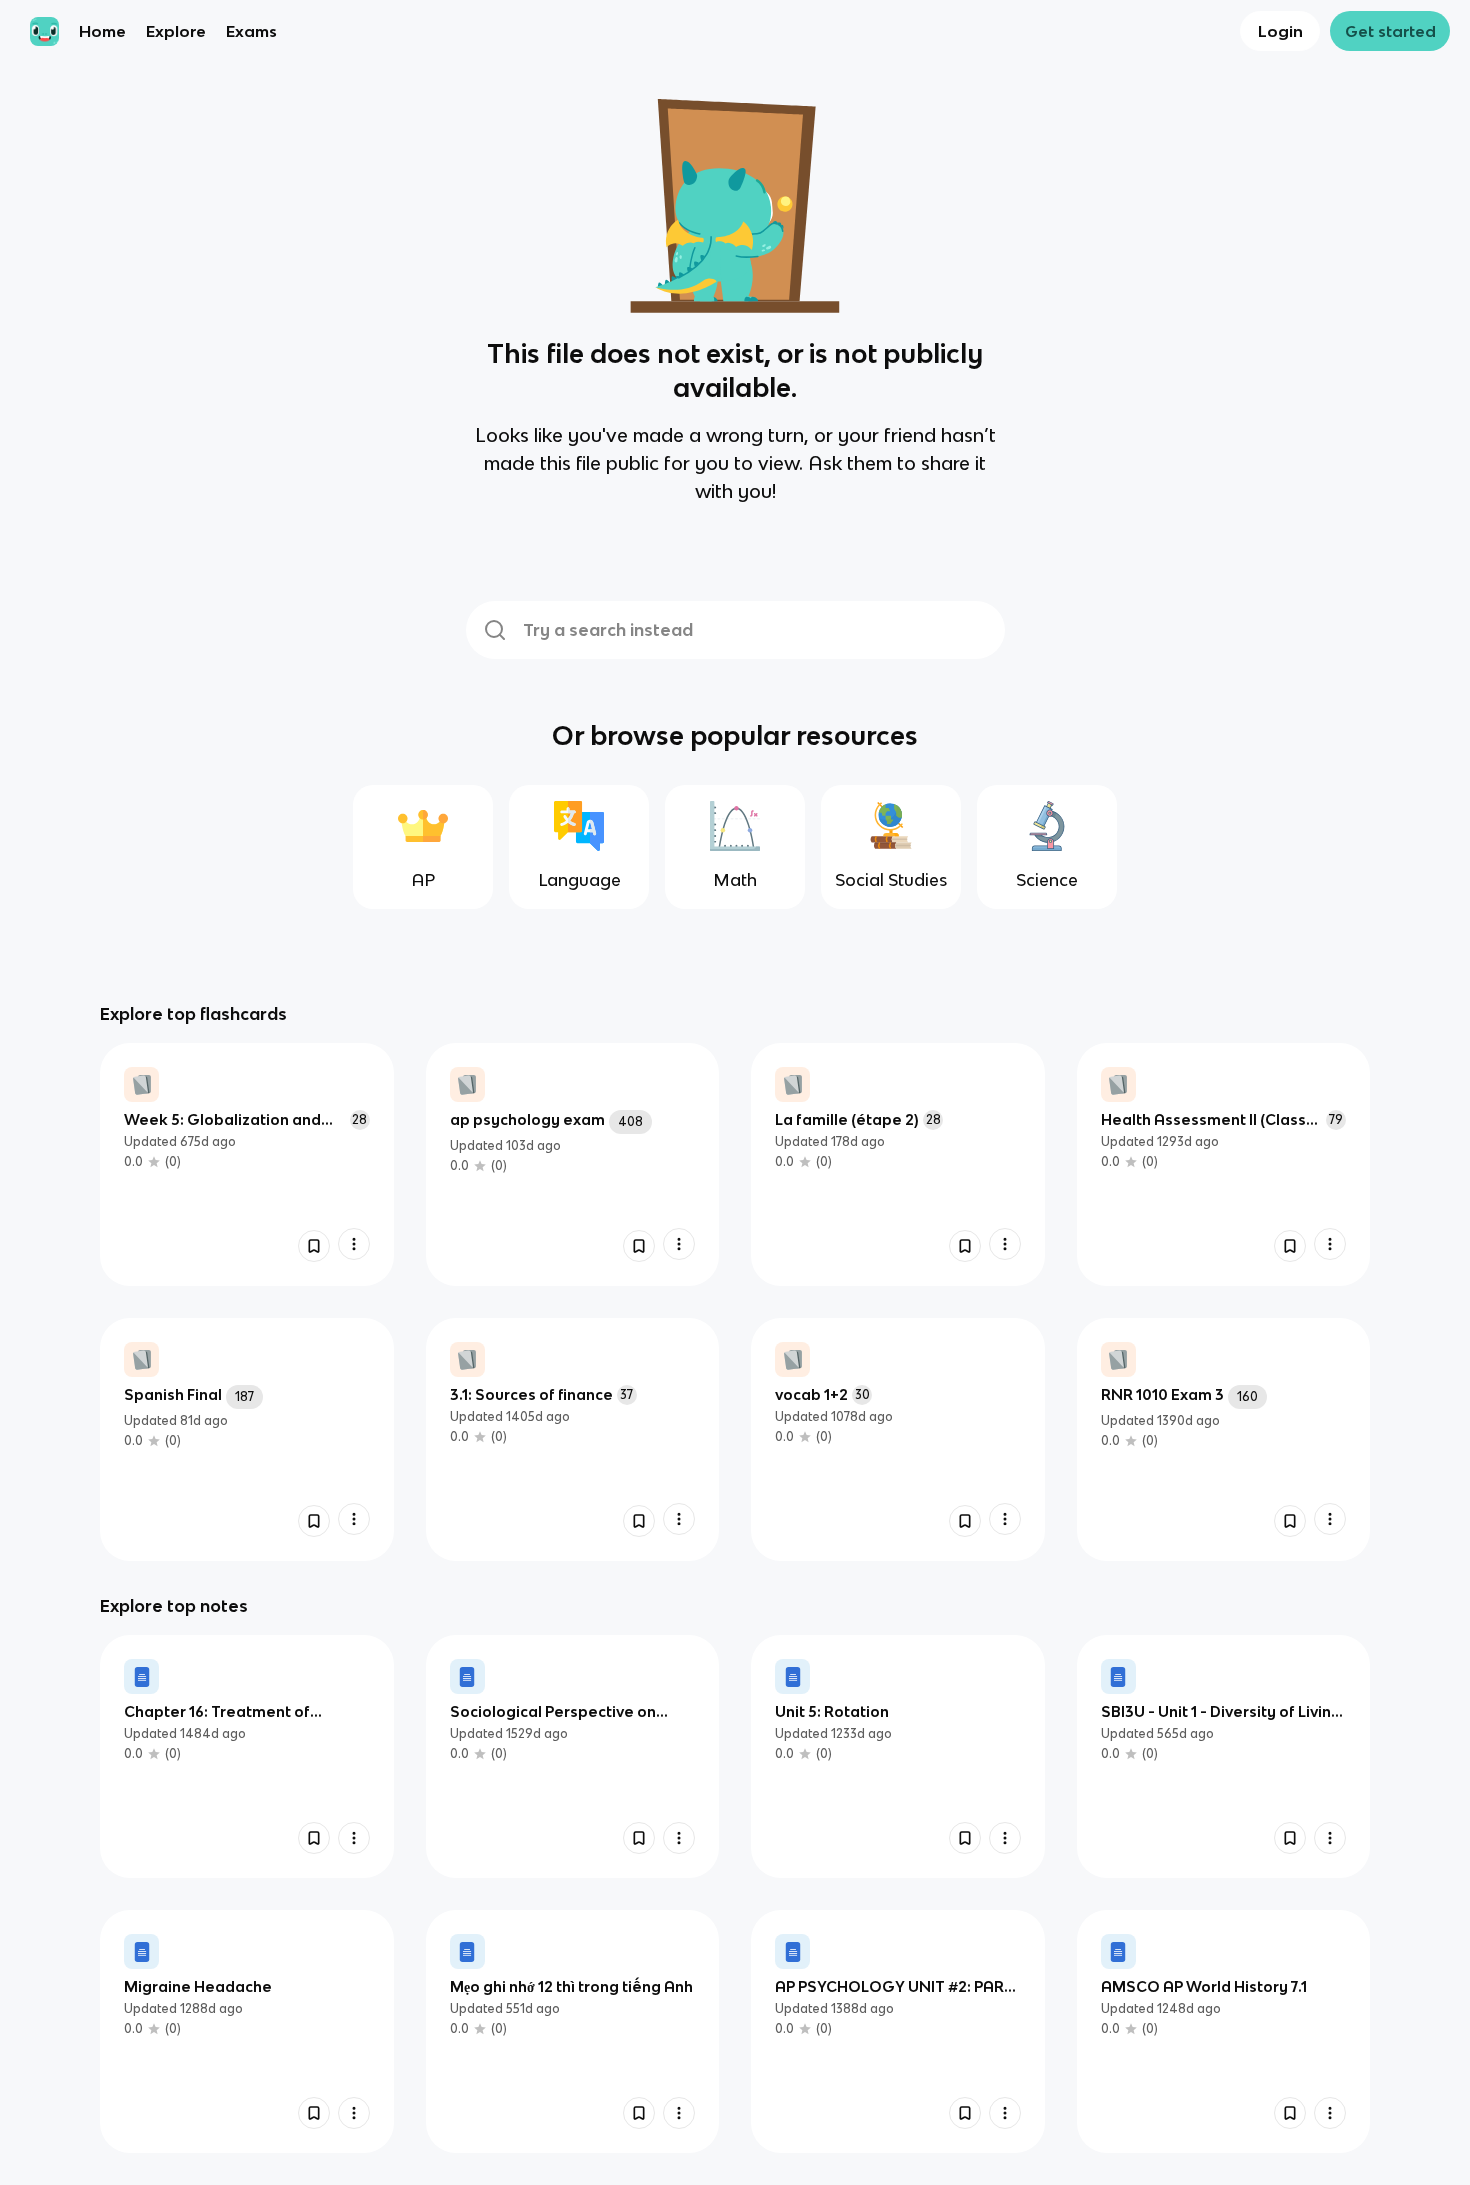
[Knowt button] (314, 1246)
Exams (251, 31)
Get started (1390, 31)
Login (1280, 31)
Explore (176, 31)
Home (102, 31)
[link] (247, 1164)
